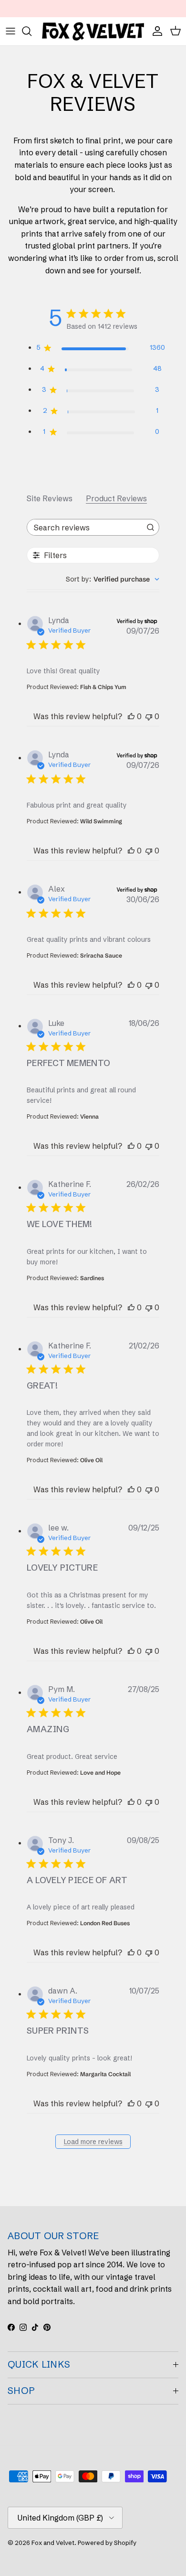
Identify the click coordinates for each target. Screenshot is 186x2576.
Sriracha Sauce (101, 955)
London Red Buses (105, 1923)
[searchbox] (84, 527)
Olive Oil (91, 1460)
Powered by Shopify (107, 2543)
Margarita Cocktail (105, 2074)
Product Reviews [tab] (116, 498)
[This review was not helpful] (149, 716)
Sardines (92, 1278)
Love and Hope (100, 1773)
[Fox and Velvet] (93, 31)
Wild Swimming (101, 821)
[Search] (31, 31)
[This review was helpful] (131, 716)
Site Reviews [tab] (50, 498)
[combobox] (113, 579)
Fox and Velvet (53, 2543)
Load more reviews (93, 2142)
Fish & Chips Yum (103, 687)
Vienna (89, 1116)
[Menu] (10, 31)
